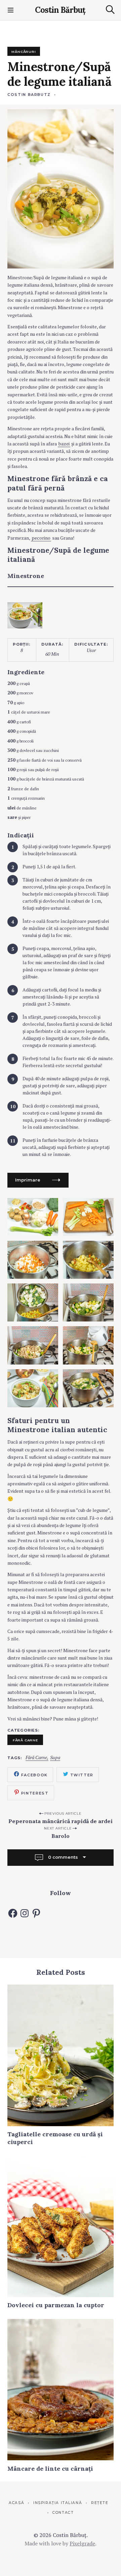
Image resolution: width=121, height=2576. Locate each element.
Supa (55, 1758)
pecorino (41, 538)
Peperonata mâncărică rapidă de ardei (61, 1821)
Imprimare (28, 1180)
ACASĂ (16, 2503)
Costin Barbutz (29, 95)
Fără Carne (36, 1758)
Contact (63, 2513)
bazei (64, 444)
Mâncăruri (24, 51)
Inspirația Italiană (58, 2503)
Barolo (61, 1836)
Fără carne (25, 1740)
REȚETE (100, 2503)
